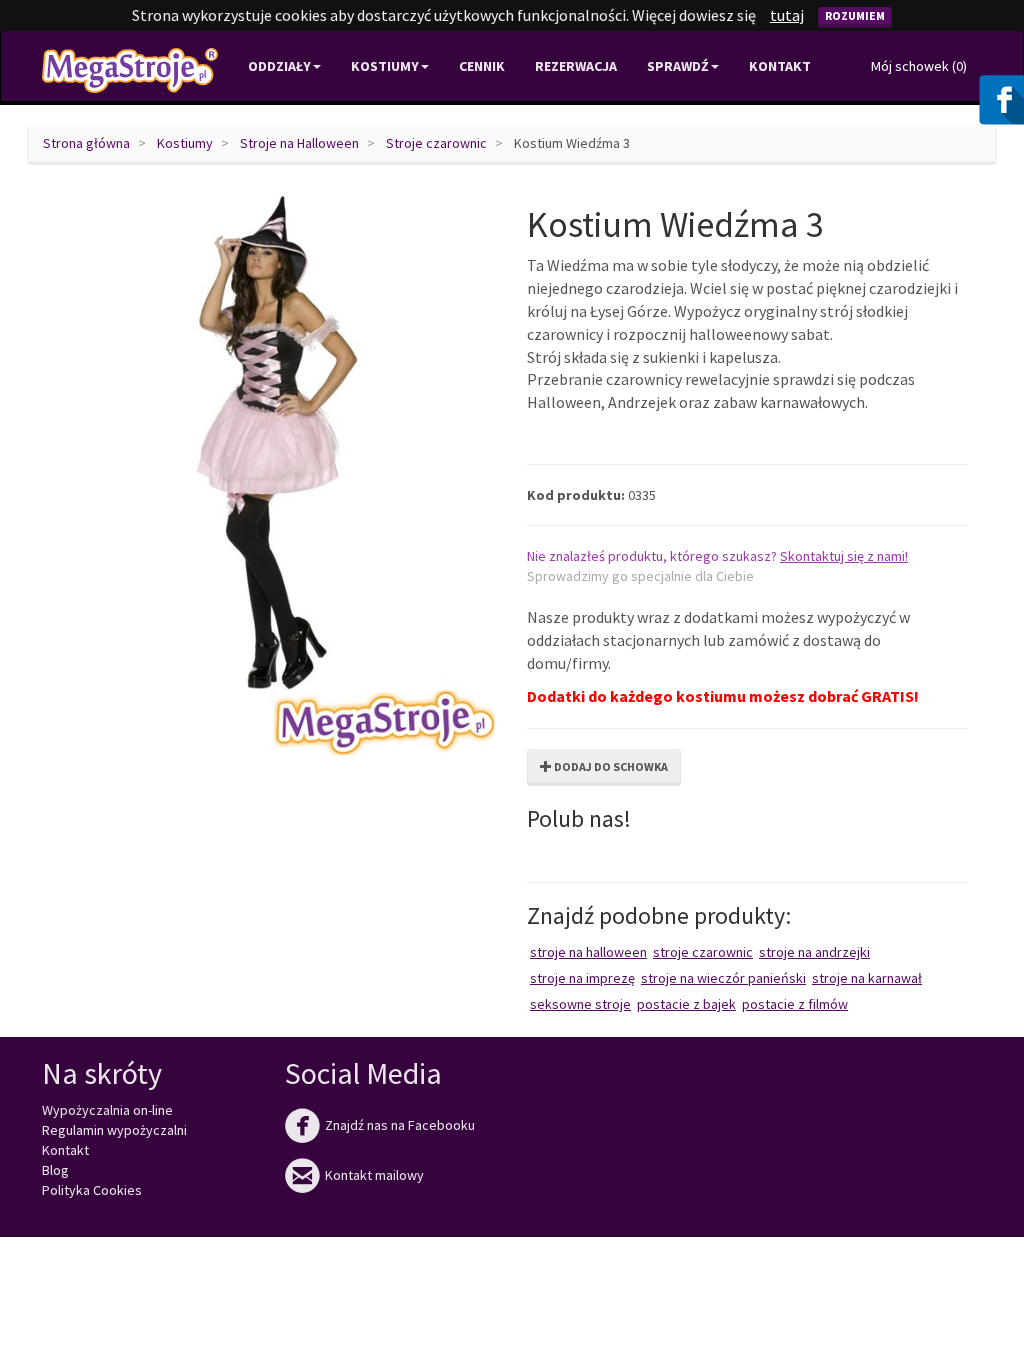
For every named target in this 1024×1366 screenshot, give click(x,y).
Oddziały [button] (279, 66)
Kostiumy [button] (385, 66)
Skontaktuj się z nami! (844, 556)
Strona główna (86, 143)
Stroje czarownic (436, 143)
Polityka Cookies (92, 1190)
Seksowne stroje (580, 1004)
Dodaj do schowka (610, 766)
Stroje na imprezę (582, 978)
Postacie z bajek (686, 1004)
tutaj (787, 15)
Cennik (482, 66)
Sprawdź (678, 66)
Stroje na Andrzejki (814, 952)
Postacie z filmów (795, 1004)
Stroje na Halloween (299, 143)
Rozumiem (855, 15)
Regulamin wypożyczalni (114, 1130)
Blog (55, 1170)
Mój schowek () (919, 66)
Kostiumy (185, 143)
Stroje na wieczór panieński (723, 978)
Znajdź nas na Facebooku (380, 1125)
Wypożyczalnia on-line (107, 1110)
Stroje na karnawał (867, 978)
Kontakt (780, 66)
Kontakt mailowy (354, 1175)
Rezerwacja (576, 66)
